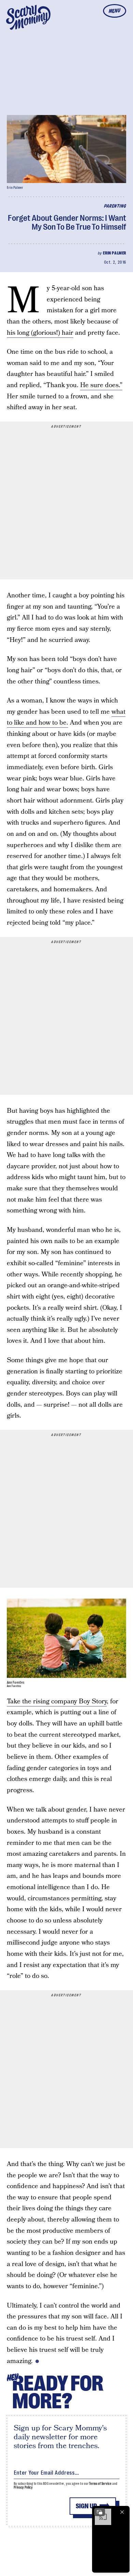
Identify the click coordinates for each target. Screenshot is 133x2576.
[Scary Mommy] (28, 17)
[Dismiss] (122, 2512)
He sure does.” (101, 385)
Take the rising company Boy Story (57, 1702)
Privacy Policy (23, 2487)
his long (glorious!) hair (40, 333)
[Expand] (100, 2512)
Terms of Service (100, 2484)
